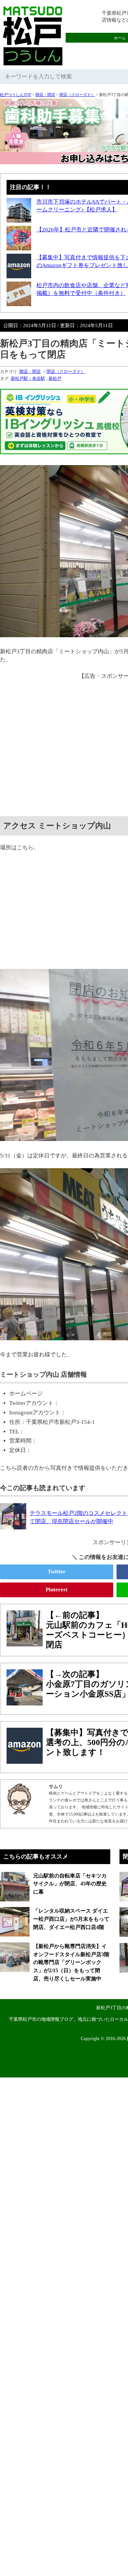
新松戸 (55, 378)
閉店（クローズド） (77, 95)
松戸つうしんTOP (16, 95)
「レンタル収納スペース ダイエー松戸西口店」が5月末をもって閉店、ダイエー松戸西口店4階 (71, 1919)
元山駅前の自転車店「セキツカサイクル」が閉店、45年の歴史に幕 (70, 1884)
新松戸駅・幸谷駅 (28, 378)
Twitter (57, 1572)
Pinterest (57, 1590)
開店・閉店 (45, 95)
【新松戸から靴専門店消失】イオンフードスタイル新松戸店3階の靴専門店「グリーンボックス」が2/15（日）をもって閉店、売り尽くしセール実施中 (71, 1962)
